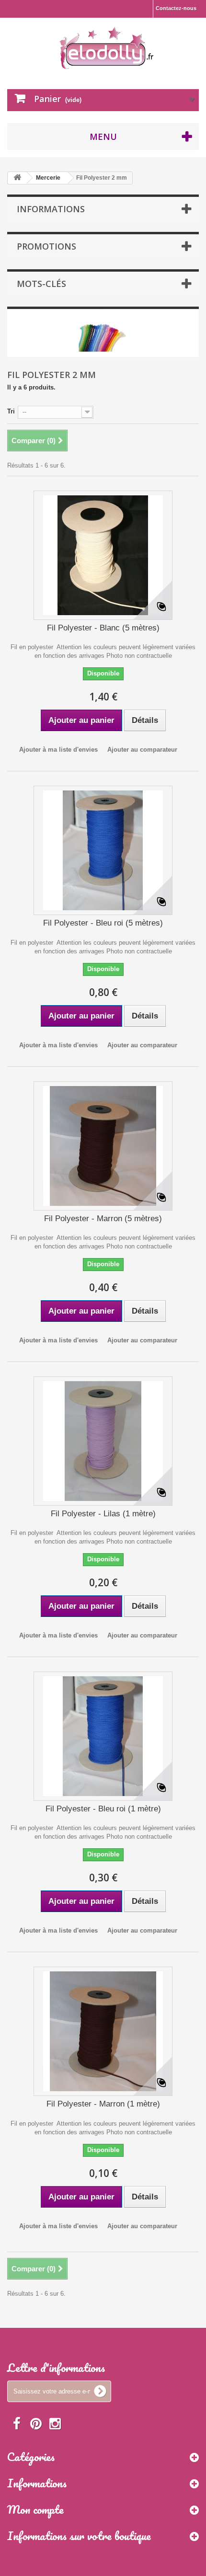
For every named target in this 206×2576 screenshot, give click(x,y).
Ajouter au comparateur (142, 750)
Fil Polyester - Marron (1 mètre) (103, 2104)
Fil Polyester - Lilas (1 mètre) (103, 1514)
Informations (51, 209)
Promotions (46, 246)
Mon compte (35, 2509)
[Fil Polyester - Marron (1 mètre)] (103, 2031)
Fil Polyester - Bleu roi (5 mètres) (103, 923)
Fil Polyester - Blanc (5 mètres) (103, 628)
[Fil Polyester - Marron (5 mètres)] (103, 1146)
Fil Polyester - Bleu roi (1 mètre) (103, 1809)
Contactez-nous (176, 8)
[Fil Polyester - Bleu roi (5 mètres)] (103, 850)
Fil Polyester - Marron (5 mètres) (103, 1219)
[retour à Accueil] (17, 178)
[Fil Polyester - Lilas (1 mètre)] (103, 1441)
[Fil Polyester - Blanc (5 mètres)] (103, 555)
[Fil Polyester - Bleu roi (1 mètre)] (103, 1736)
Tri (11, 411)
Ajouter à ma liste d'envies (58, 750)
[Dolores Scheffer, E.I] (107, 46)
